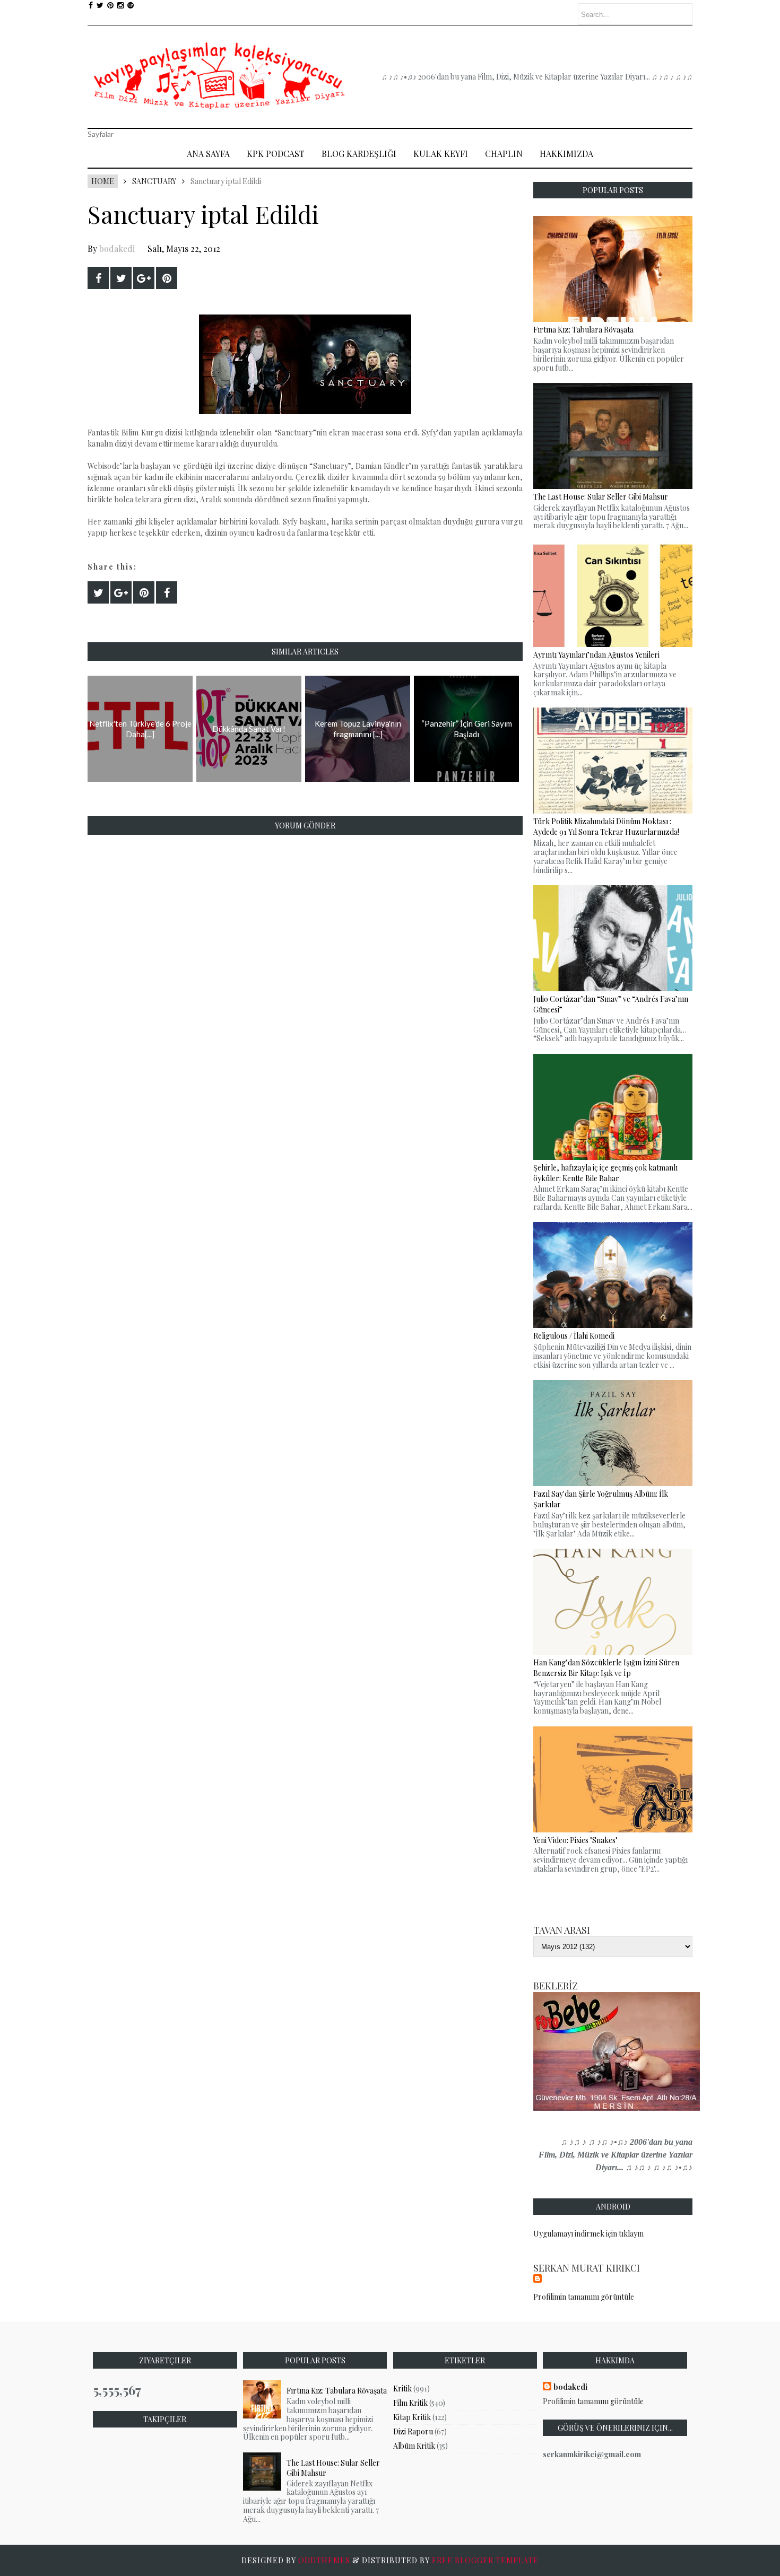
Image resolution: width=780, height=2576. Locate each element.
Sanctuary (154, 181)
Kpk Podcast (276, 154)
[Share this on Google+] (144, 278)
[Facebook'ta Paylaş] (98, 278)
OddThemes (324, 2560)
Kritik (402, 2389)
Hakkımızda (566, 154)
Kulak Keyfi (441, 154)
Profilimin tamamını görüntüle (584, 2297)
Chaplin (504, 154)
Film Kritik (410, 2403)
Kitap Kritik (412, 2417)
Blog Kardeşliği (359, 154)
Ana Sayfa (208, 154)
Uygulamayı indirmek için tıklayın (588, 2234)
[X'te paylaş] (121, 278)
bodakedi (117, 248)
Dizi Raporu (413, 2431)
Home (103, 181)
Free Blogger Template (485, 2560)
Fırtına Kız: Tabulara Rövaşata (337, 2391)
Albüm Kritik (414, 2446)
